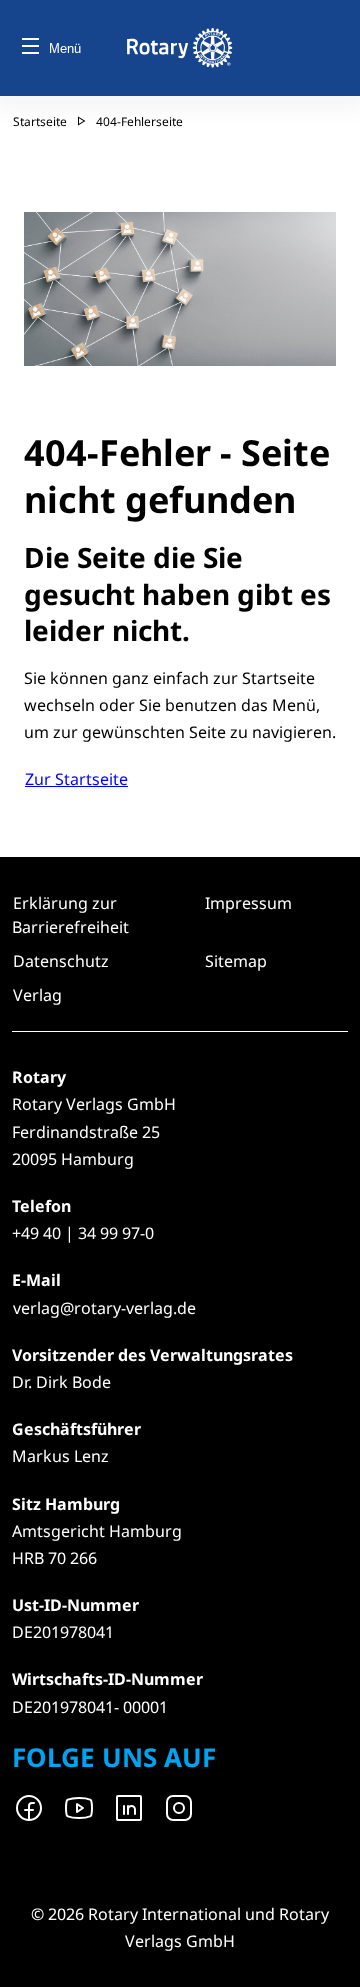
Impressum (248, 903)
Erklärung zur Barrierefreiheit (70, 915)
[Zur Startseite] (180, 48)
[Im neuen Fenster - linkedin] (129, 1808)
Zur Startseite (76, 779)
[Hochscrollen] (325, 1952)
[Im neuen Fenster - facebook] (29, 1808)
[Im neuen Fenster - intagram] (179, 1808)
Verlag (37, 995)
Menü (65, 48)
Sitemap (236, 961)
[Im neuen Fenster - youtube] (79, 1808)
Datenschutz (61, 961)
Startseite (40, 121)
